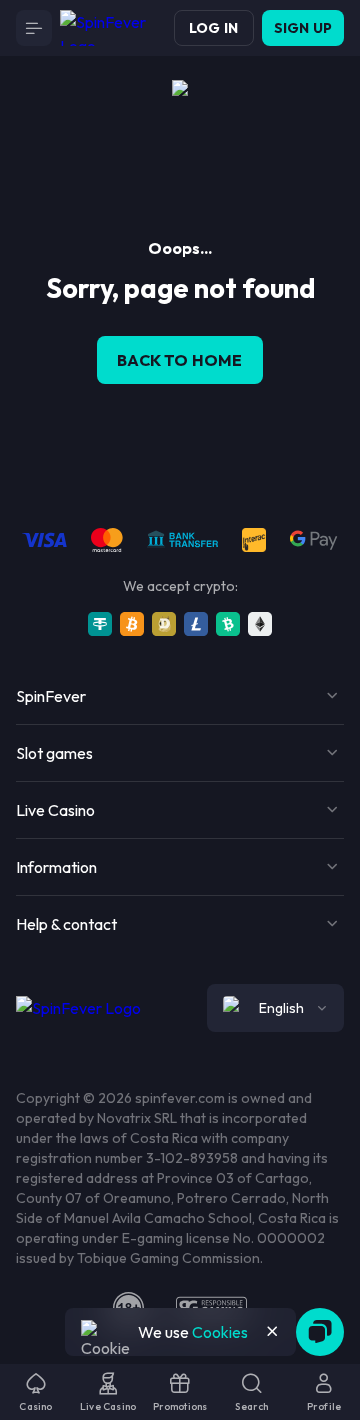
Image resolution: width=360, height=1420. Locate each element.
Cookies (220, 1332)
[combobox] (275, 1008)
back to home (179, 360)
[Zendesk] (320, 1332)
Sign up (303, 28)
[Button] (34, 28)
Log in (213, 28)
